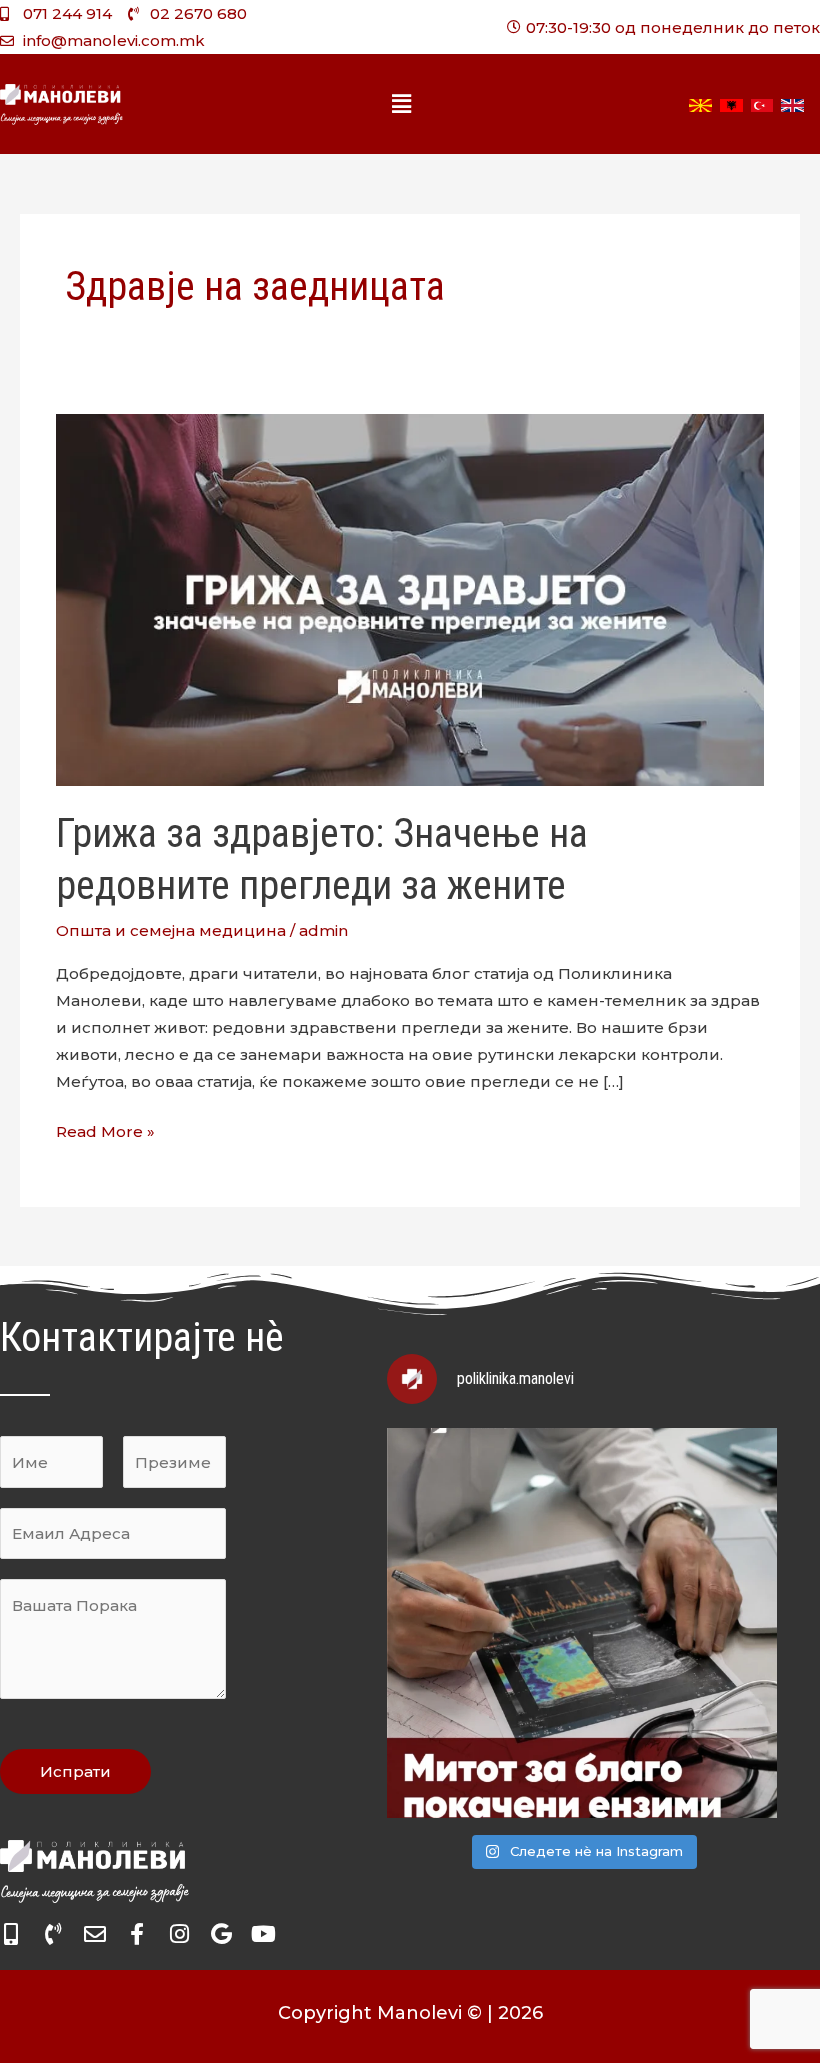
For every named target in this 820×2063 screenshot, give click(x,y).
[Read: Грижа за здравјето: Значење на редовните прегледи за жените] (410, 598)
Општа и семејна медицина (171, 930)
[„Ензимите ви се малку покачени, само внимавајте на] (582, 1623)
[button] (401, 104)
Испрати (75, 1771)
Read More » (105, 1129)
